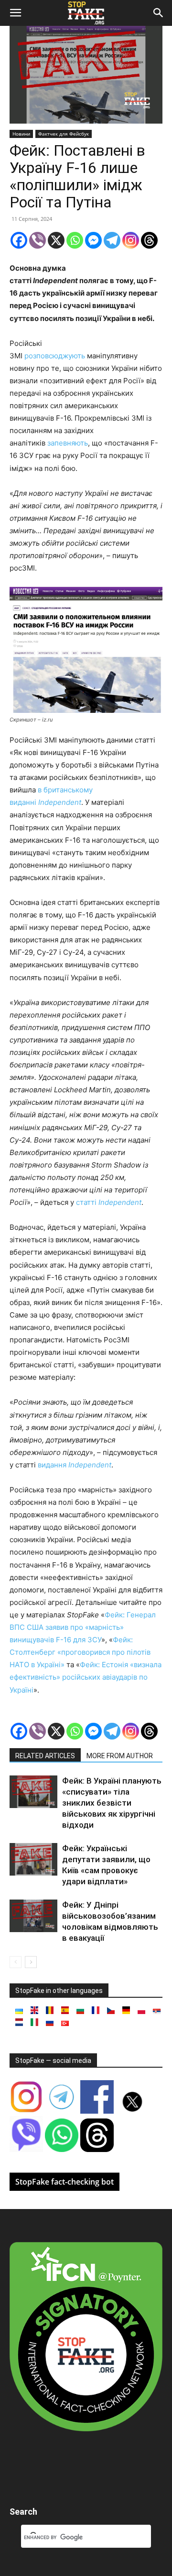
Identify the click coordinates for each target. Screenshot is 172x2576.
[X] (56, 240)
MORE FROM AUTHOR (120, 1756)
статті (109, 1202)
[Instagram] (131, 240)
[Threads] (149, 240)
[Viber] (38, 240)
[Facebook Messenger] (93, 240)
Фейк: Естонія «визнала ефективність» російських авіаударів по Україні (86, 1677)
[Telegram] (112, 240)
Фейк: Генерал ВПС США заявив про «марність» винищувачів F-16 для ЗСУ (83, 1627)
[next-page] (31, 1962)
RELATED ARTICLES (45, 1756)
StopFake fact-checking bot (64, 2182)
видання (75, 1465)
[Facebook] (19, 240)
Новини (21, 134)
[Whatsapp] (75, 240)
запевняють (68, 443)
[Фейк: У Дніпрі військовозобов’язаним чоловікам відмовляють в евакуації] (33, 1916)
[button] (15, 13)
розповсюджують (55, 356)
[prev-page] (16, 1962)
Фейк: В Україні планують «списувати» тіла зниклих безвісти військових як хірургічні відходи (112, 1803)
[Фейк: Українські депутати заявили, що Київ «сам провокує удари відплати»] (33, 1860)
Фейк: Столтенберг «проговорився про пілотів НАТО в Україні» (80, 1652)
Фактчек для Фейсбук (64, 134)
